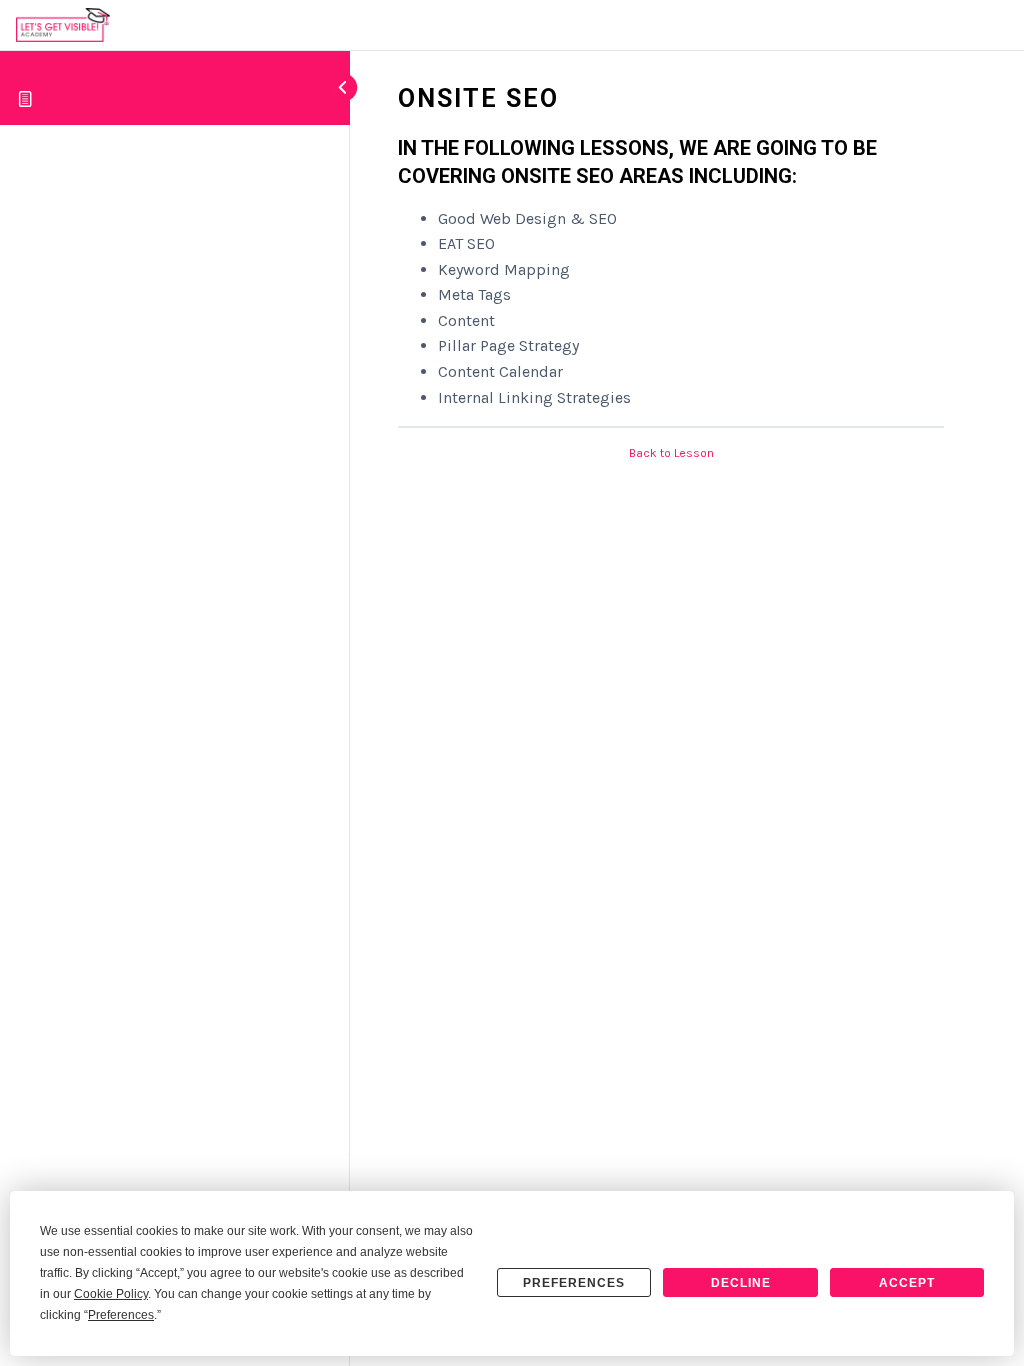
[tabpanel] (671, 272)
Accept (907, 1283)
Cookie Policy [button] (111, 1294)
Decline (741, 1283)
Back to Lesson (671, 453)
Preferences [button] (121, 1315)
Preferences (574, 1283)
